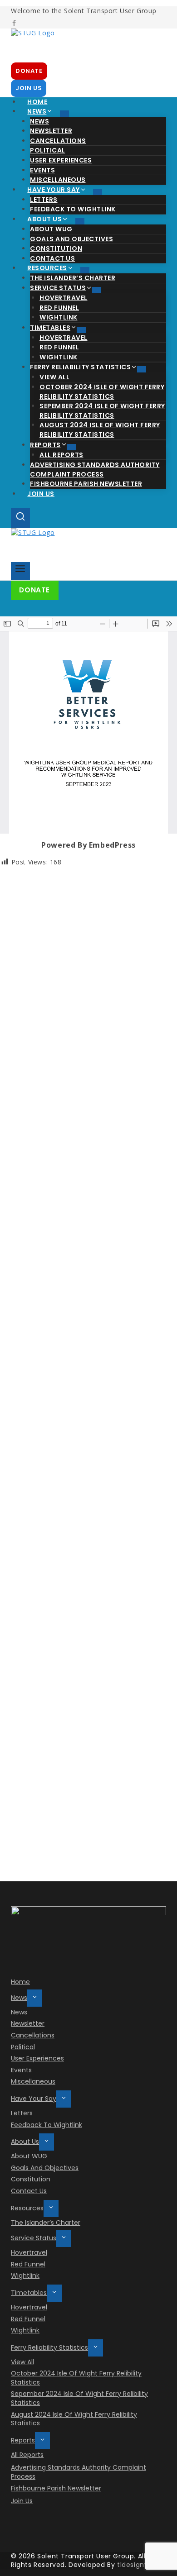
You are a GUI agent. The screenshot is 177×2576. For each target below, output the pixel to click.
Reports (23, 2440)
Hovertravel (29, 2252)
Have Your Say (34, 2099)
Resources (27, 2208)
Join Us (41, 494)
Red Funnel (28, 2264)
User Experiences (61, 160)
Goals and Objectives (45, 2168)
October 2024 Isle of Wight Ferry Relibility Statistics (102, 392)
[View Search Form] (20, 518)
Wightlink (25, 2275)
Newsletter (28, 2023)
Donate (34, 590)
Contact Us (29, 2191)
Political (23, 2047)
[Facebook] (14, 24)
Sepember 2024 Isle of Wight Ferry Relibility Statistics (102, 411)
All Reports (27, 2455)
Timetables (29, 2293)
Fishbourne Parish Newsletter (86, 484)
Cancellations (33, 2035)
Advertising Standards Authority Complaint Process (95, 470)
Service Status (34, 2238)
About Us (25, 2142)
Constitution (31, 2179)
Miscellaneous (33, 2081)
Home (20, 1982)
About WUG (29, 2156)
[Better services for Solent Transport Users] (88, 45)
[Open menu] (20, 571)
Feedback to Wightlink (47, 2125)
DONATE (29, 71)
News (19, 1998)
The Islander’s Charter (46, 2223)
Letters (22, 2113)
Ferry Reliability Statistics (49, 2347)
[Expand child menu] (64, 114)
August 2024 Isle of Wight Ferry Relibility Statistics (100, 430)
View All (22, 2362)
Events (21, 2070)
